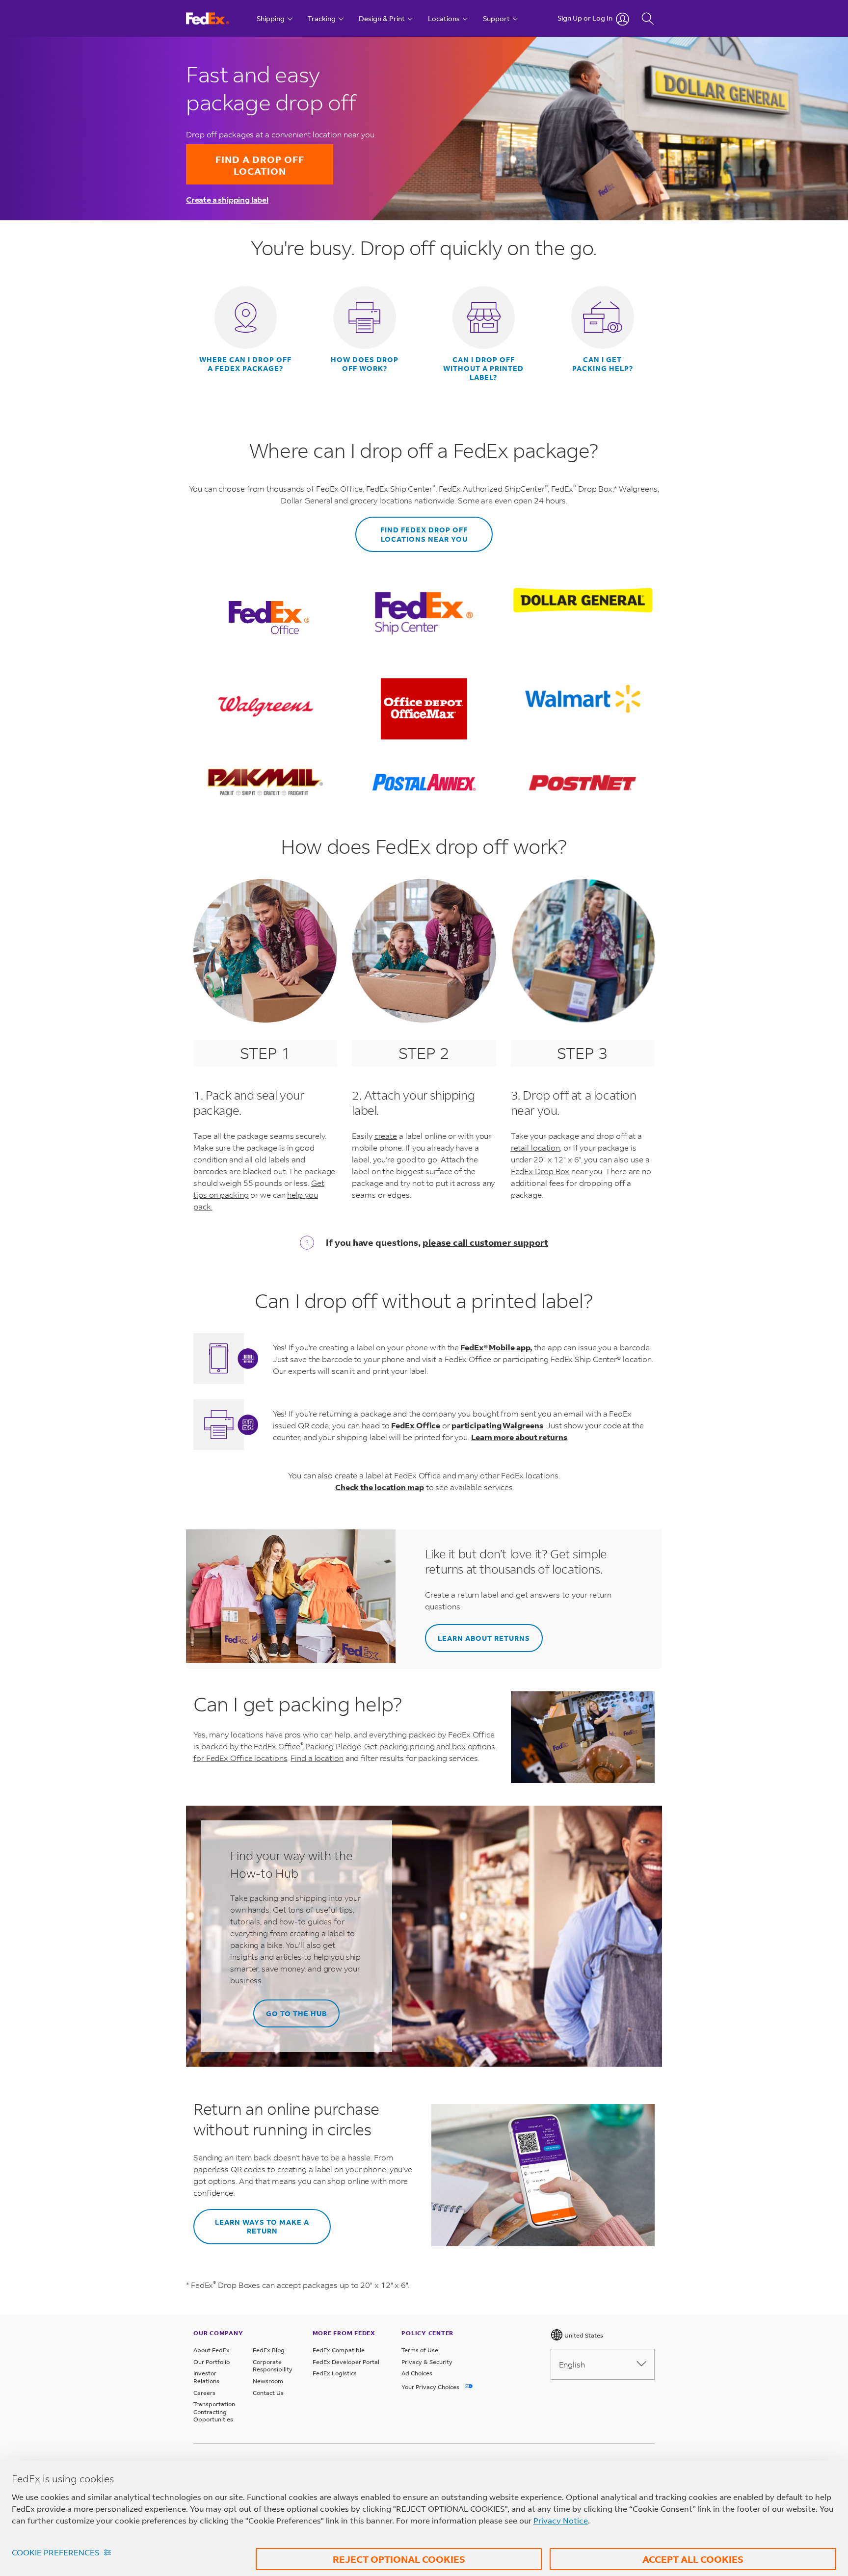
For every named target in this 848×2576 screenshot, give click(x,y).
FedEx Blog (269, 2350)
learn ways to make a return (262, 2226)
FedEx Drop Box (540, 1171)
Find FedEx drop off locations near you (424, 534)
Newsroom (268, 2381)
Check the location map (380, 1487)
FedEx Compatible (339, 2350)
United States (583, 2335)
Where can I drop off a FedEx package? (245, 364)
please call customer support (485, 1242)
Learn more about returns (519, 1437)
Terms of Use (420, 2350)
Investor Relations (206, 2377)
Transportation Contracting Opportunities (214, 2412)
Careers (204, 2393)
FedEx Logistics (335, 2373)
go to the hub (296, 2013)
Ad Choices (417, 2373)
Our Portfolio (212, 2362)
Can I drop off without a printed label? (483, 368)
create (386, 1136)
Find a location (317, 1758)
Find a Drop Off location (260, 165)
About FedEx (212, 2350)
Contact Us (268, 2393)
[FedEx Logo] (217, 18)
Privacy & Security (427, 2362)
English (572, 2364)
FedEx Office (416, 1425)
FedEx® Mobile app (495, 1347)
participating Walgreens (497, 1425)
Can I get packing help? (603, 364)
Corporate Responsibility (273, 2366)
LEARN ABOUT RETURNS (484, 1638)
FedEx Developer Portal (346, 2362)
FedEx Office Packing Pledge (307, 1746)
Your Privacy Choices (431, 2387)
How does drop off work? (365, 364)
